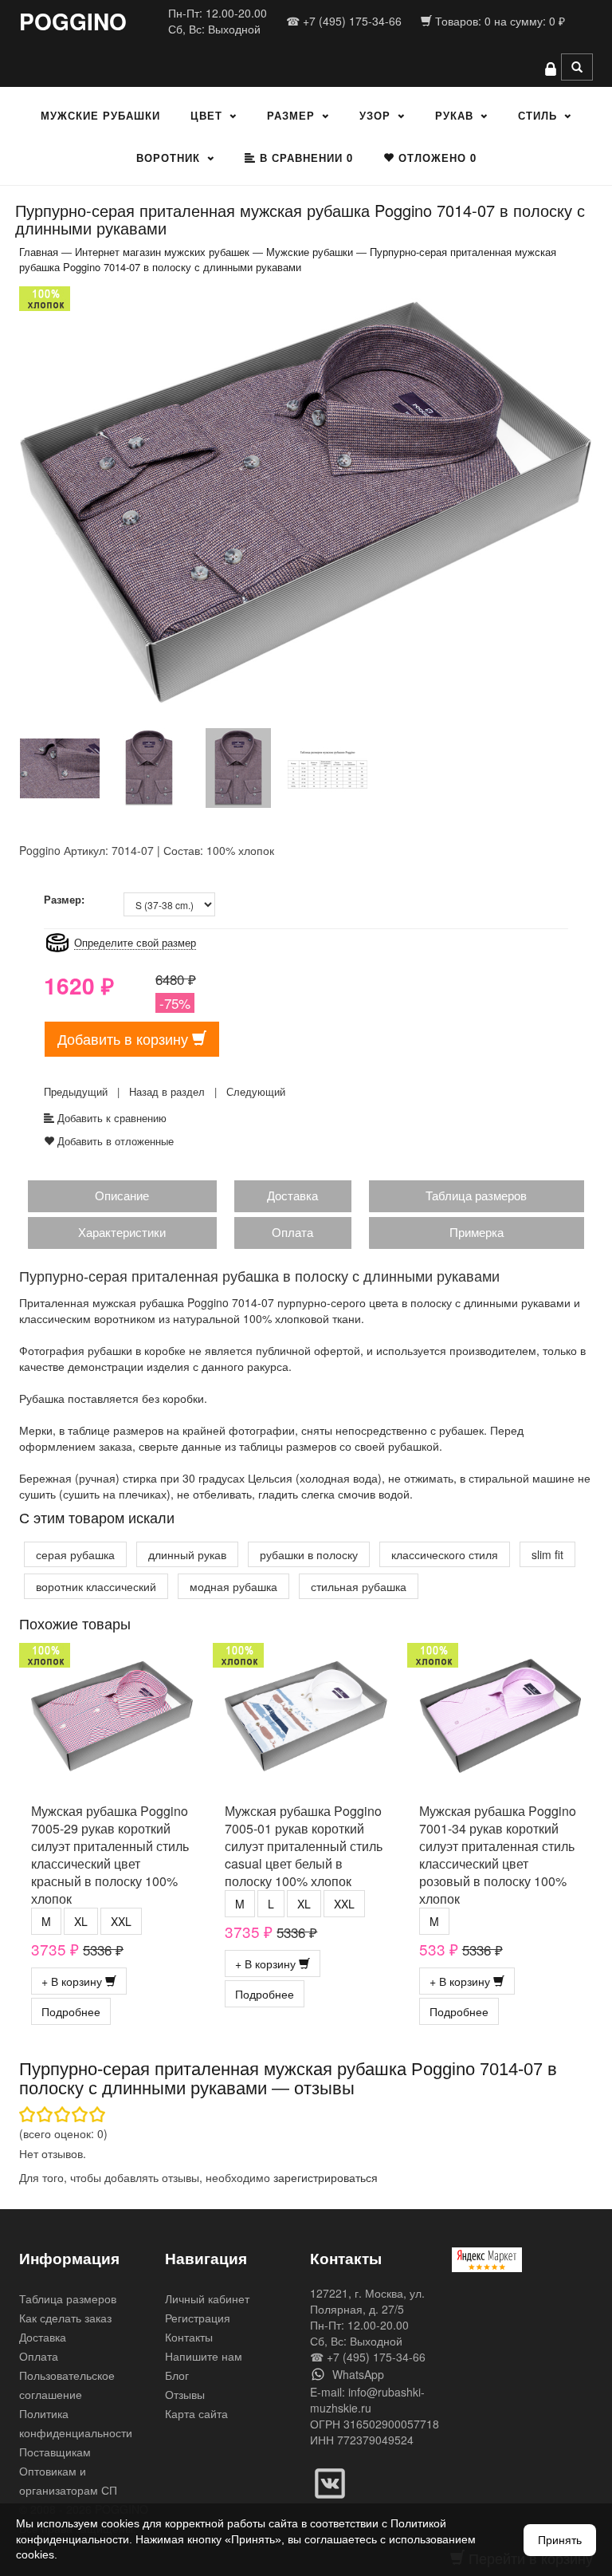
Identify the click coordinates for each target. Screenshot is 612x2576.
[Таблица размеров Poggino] (328, 767)
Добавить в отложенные (114, 1141)
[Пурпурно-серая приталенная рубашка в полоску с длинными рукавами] (306, 501)
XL (81, 1921)
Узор (375, 115)
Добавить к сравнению (110, 1118)
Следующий (256, 1091)
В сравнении (304, 158)
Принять (560, 2540)
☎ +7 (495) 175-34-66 (344, 21)
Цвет (206, 115)
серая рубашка (75, 1554)
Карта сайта (196, 2413)
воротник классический (96, 1586)
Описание (122, 1195)
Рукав (454, 115)
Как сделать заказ (65, 2318)
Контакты (189, 2337)
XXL (121, 1921)
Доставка (292, 1195)
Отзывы (185, 2394)
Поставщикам (55, 2452)
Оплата (292, 1232)
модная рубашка (233, 1586)
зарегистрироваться (326, 2177)
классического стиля (445, 1554)
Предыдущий (76, 1091)
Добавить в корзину (125, 1038)
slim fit (547, 1554)
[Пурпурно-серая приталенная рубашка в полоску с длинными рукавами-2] (60, 767)
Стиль (537, 115)
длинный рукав (187, 1554)
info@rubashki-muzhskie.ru (367, 2400)
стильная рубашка (359, 1586)
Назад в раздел (167, 1091)
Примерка (477, 1232)
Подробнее (71, 2011)
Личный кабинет (207, 2298)
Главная (39, 252)
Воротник (168, 158)
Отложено (435, 158)
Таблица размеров (476, 1195)
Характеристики (122, 1232)
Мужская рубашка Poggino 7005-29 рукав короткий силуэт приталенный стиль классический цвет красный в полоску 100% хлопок (110, 1855)
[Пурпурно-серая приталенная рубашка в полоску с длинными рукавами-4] (238, 767)
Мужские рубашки (100, 115)
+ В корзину (73, 1981)
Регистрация (198, 2318)
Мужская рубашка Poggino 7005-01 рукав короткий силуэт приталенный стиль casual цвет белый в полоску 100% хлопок (304, 1846)
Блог (177, 2375)
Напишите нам (204, 2356)
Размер (291, 115)
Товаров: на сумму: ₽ (498, 21)
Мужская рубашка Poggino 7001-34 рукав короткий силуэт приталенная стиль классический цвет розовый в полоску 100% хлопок (498, 1855)
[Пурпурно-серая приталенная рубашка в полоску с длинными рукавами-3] (149, 767)
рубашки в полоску (309, 1554)
